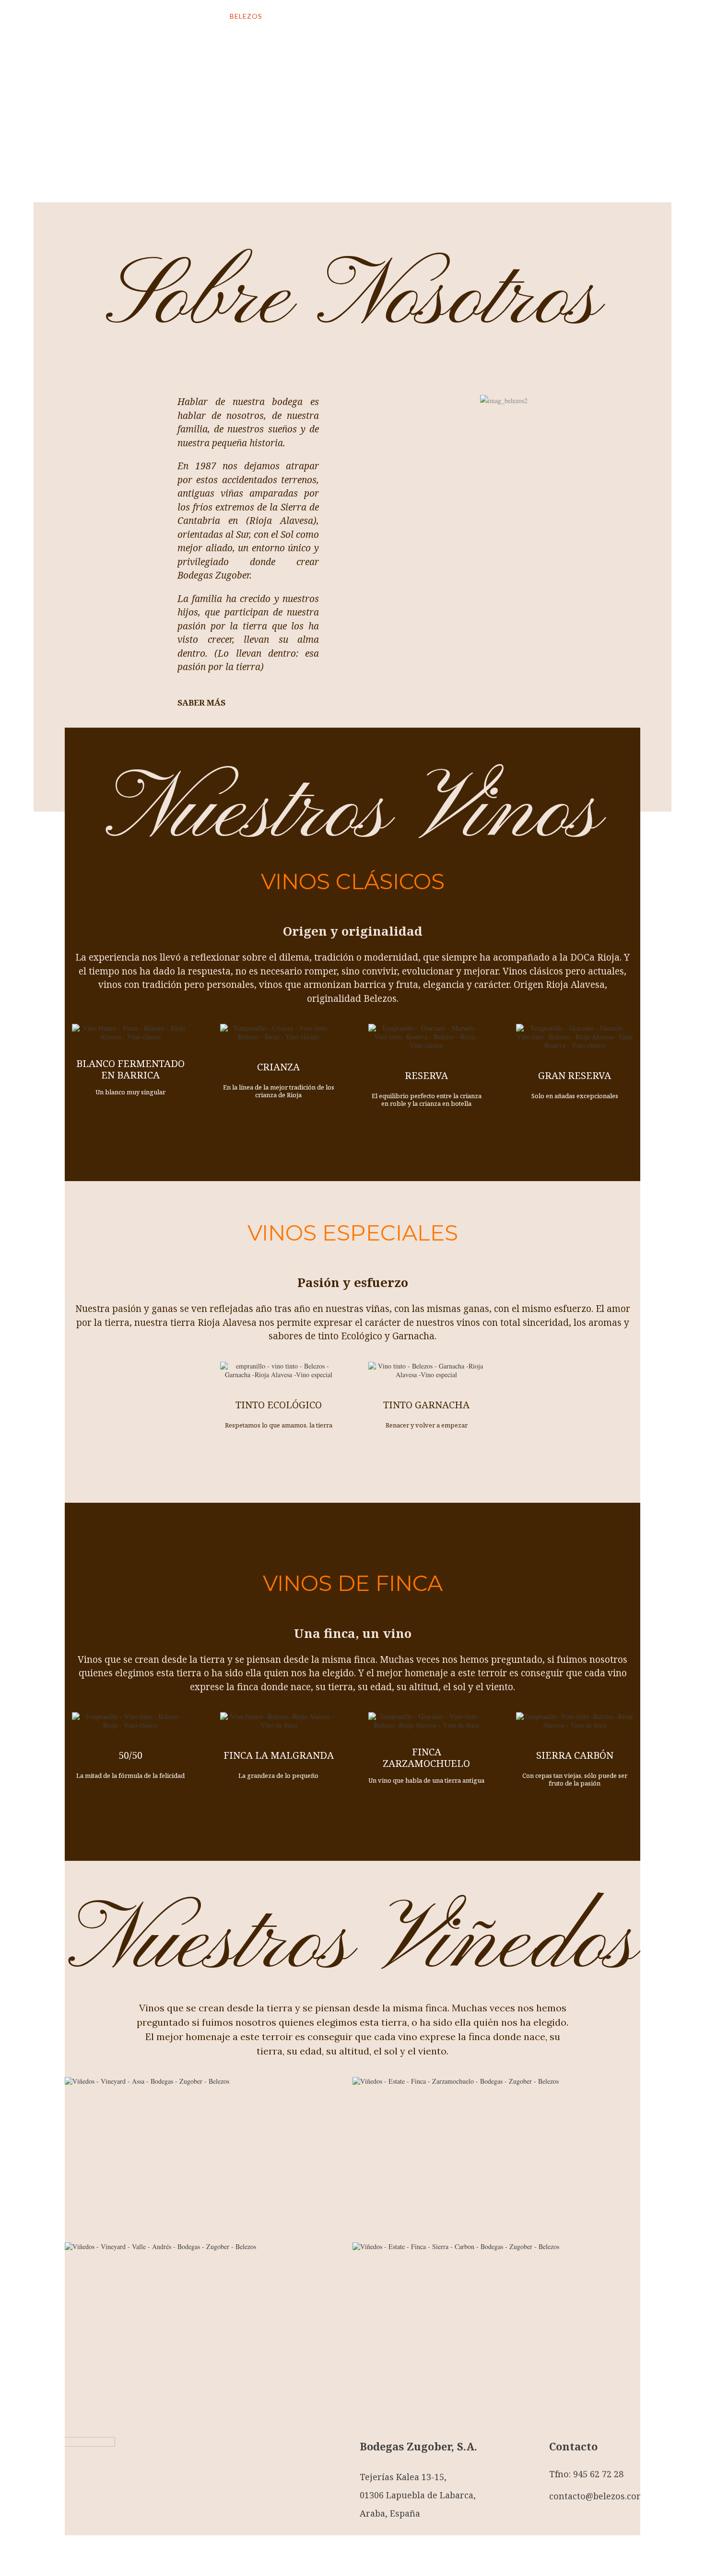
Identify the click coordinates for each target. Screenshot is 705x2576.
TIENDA (379, 16)
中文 (522, 16)
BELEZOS (246, 16)
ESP (463, 16)
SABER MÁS (201, 702)
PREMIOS (424, 16)
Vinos (289, 16)
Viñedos (333, 16)
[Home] (106, 29)
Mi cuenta (569, 17)
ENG (492, 16)
